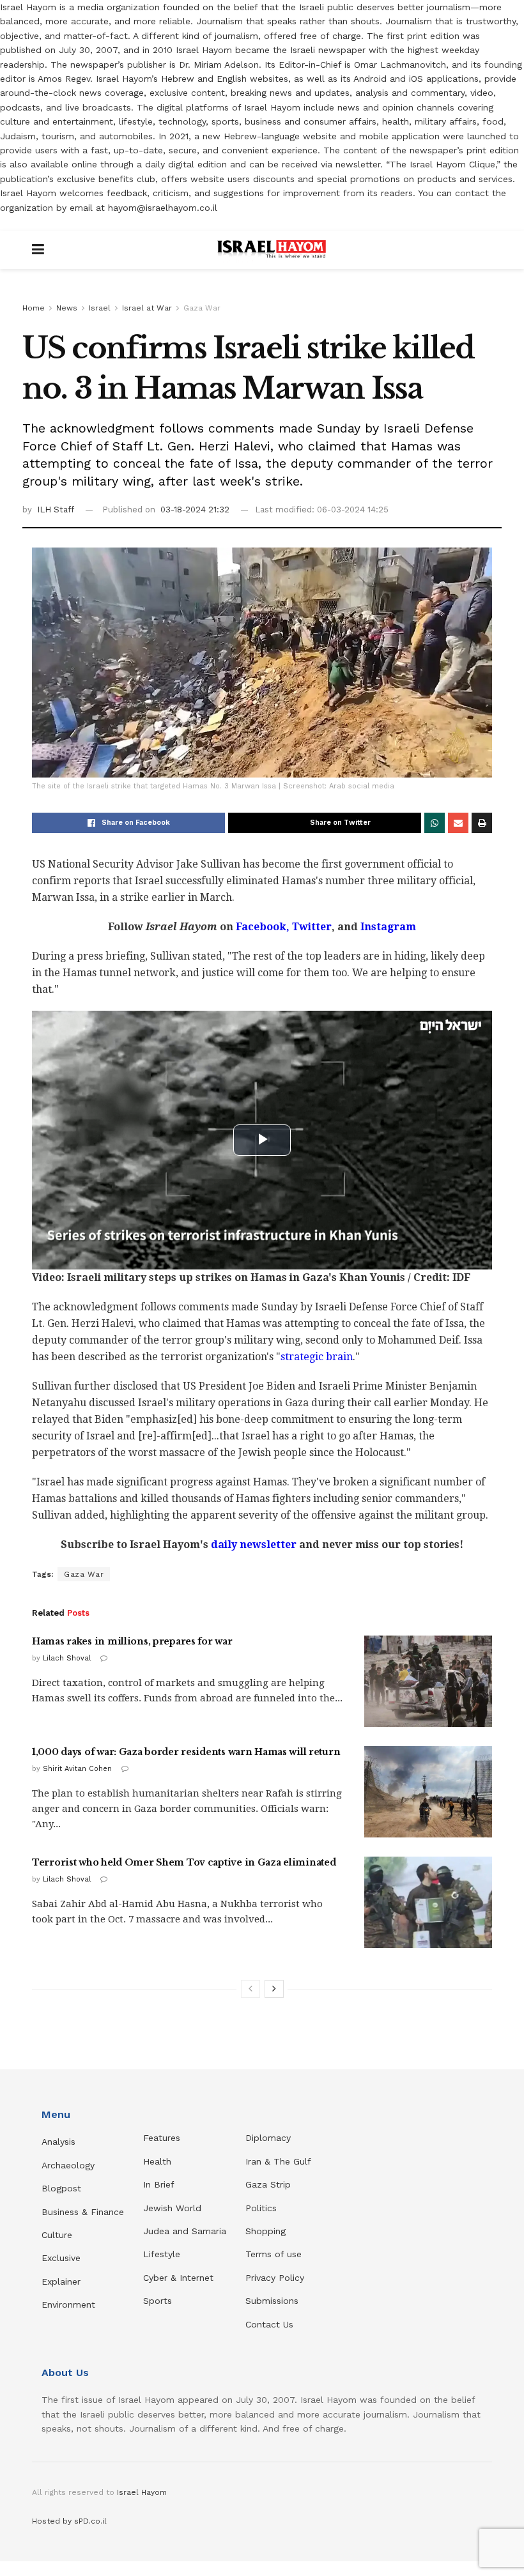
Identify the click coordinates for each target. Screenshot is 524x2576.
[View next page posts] (274, 1989)
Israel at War (147, 308)
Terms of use (274, 2254)
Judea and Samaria (185, 2231)
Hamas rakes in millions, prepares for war (132, 1641)
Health (157, 2161)
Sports (158, 2301)
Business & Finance (83, 2212)
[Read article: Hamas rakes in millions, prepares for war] (428, 1681)
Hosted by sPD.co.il (69, 2521)
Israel (100, 308)
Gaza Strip (268, 2184)
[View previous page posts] (250, 1989)
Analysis (60, 2142)
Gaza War (202, 308)
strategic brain (317, 1357)
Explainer (61, 2281)
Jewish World (172, 2208)
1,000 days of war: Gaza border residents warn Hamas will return (186, 1752)
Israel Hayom (142, 2492)
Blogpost (61, 2188)
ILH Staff (56, 510)
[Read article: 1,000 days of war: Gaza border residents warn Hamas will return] (428, 1792)
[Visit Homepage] (272, 250)
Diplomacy (270, 2138)
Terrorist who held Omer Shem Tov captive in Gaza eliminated (184, 1862)
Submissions (272, 2301)
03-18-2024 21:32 (195, 510)
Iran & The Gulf (278, 2161)
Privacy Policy (275, 2278)
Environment (68, 2304)
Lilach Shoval (67, 1658)
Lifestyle (162, 2254)
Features (162, 2138)
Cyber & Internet (178, 2278)
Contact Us (269, 2324)
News (67, 308)
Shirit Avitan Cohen (77, 1769)
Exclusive (61, 2258)
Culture (57, 2235)
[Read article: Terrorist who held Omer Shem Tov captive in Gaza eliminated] (428, 1902)
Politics (261, 2208)
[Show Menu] (38, 250)
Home (34, 308)
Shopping (266, 2231)
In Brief (159, 2184)
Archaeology (68, 2165)
